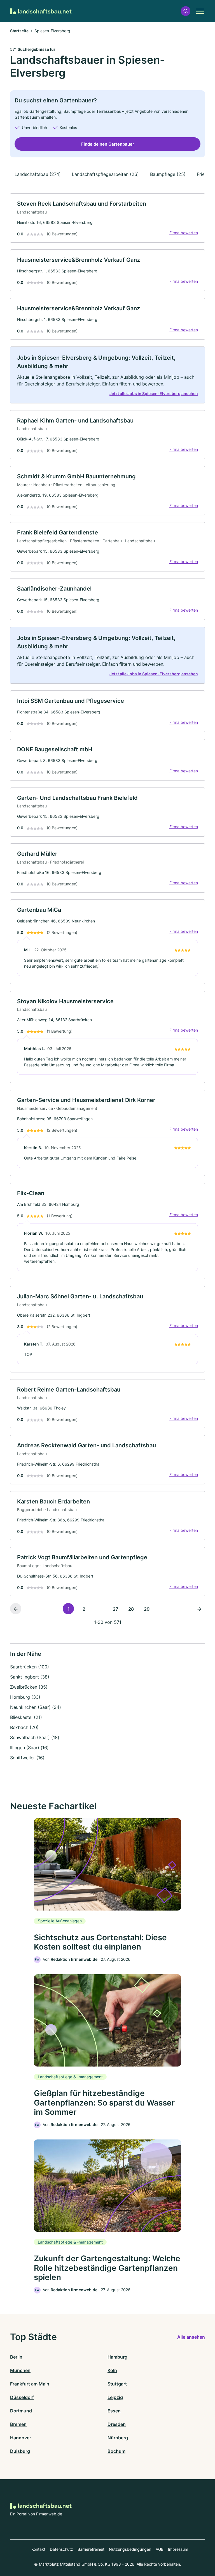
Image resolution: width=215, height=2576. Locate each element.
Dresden (117, 2424)
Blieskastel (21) (26, 1717)
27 (115, 1609)
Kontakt (38, 2549)
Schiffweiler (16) (27, 1758)
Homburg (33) (25, 1697)
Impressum (178, 2549)
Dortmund (21, 2411)
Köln (112, 2370)
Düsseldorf (22, 2397)
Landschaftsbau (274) (38, 174)
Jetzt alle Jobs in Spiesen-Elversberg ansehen (154, 393)
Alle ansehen (191, 2337)
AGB (160, 2549)
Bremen (18, 2424)
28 (131, 1609)
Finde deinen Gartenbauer (108, 144)
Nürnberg (118, 2438)
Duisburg (20, 2451)
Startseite (19, 31)
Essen (114, 2411)
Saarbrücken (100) (30, 1667)
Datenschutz (61, 2549)
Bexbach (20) (24, 1727)
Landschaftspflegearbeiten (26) (105, 174)
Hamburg (117, 2357)
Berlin (16, 2357)
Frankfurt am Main (30, 2384)
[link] (107, 218)
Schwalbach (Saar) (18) (35, 1737)
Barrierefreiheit (91, 2549)
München (20, 2370)
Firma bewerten (184, 233)
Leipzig (115, 2397)
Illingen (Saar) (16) (29, 1748)
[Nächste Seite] (199, 1609)
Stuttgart (117, 2384)
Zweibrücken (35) (29, 1687)
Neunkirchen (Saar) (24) (36, 1707)
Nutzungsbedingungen (130, 2549)
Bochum (116, 2451)
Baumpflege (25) (168, 174)
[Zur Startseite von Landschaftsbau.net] (41, 11)
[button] (186, 11)
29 (147, 1609)
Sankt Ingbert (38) (30, 1677)
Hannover (21, 2438)
